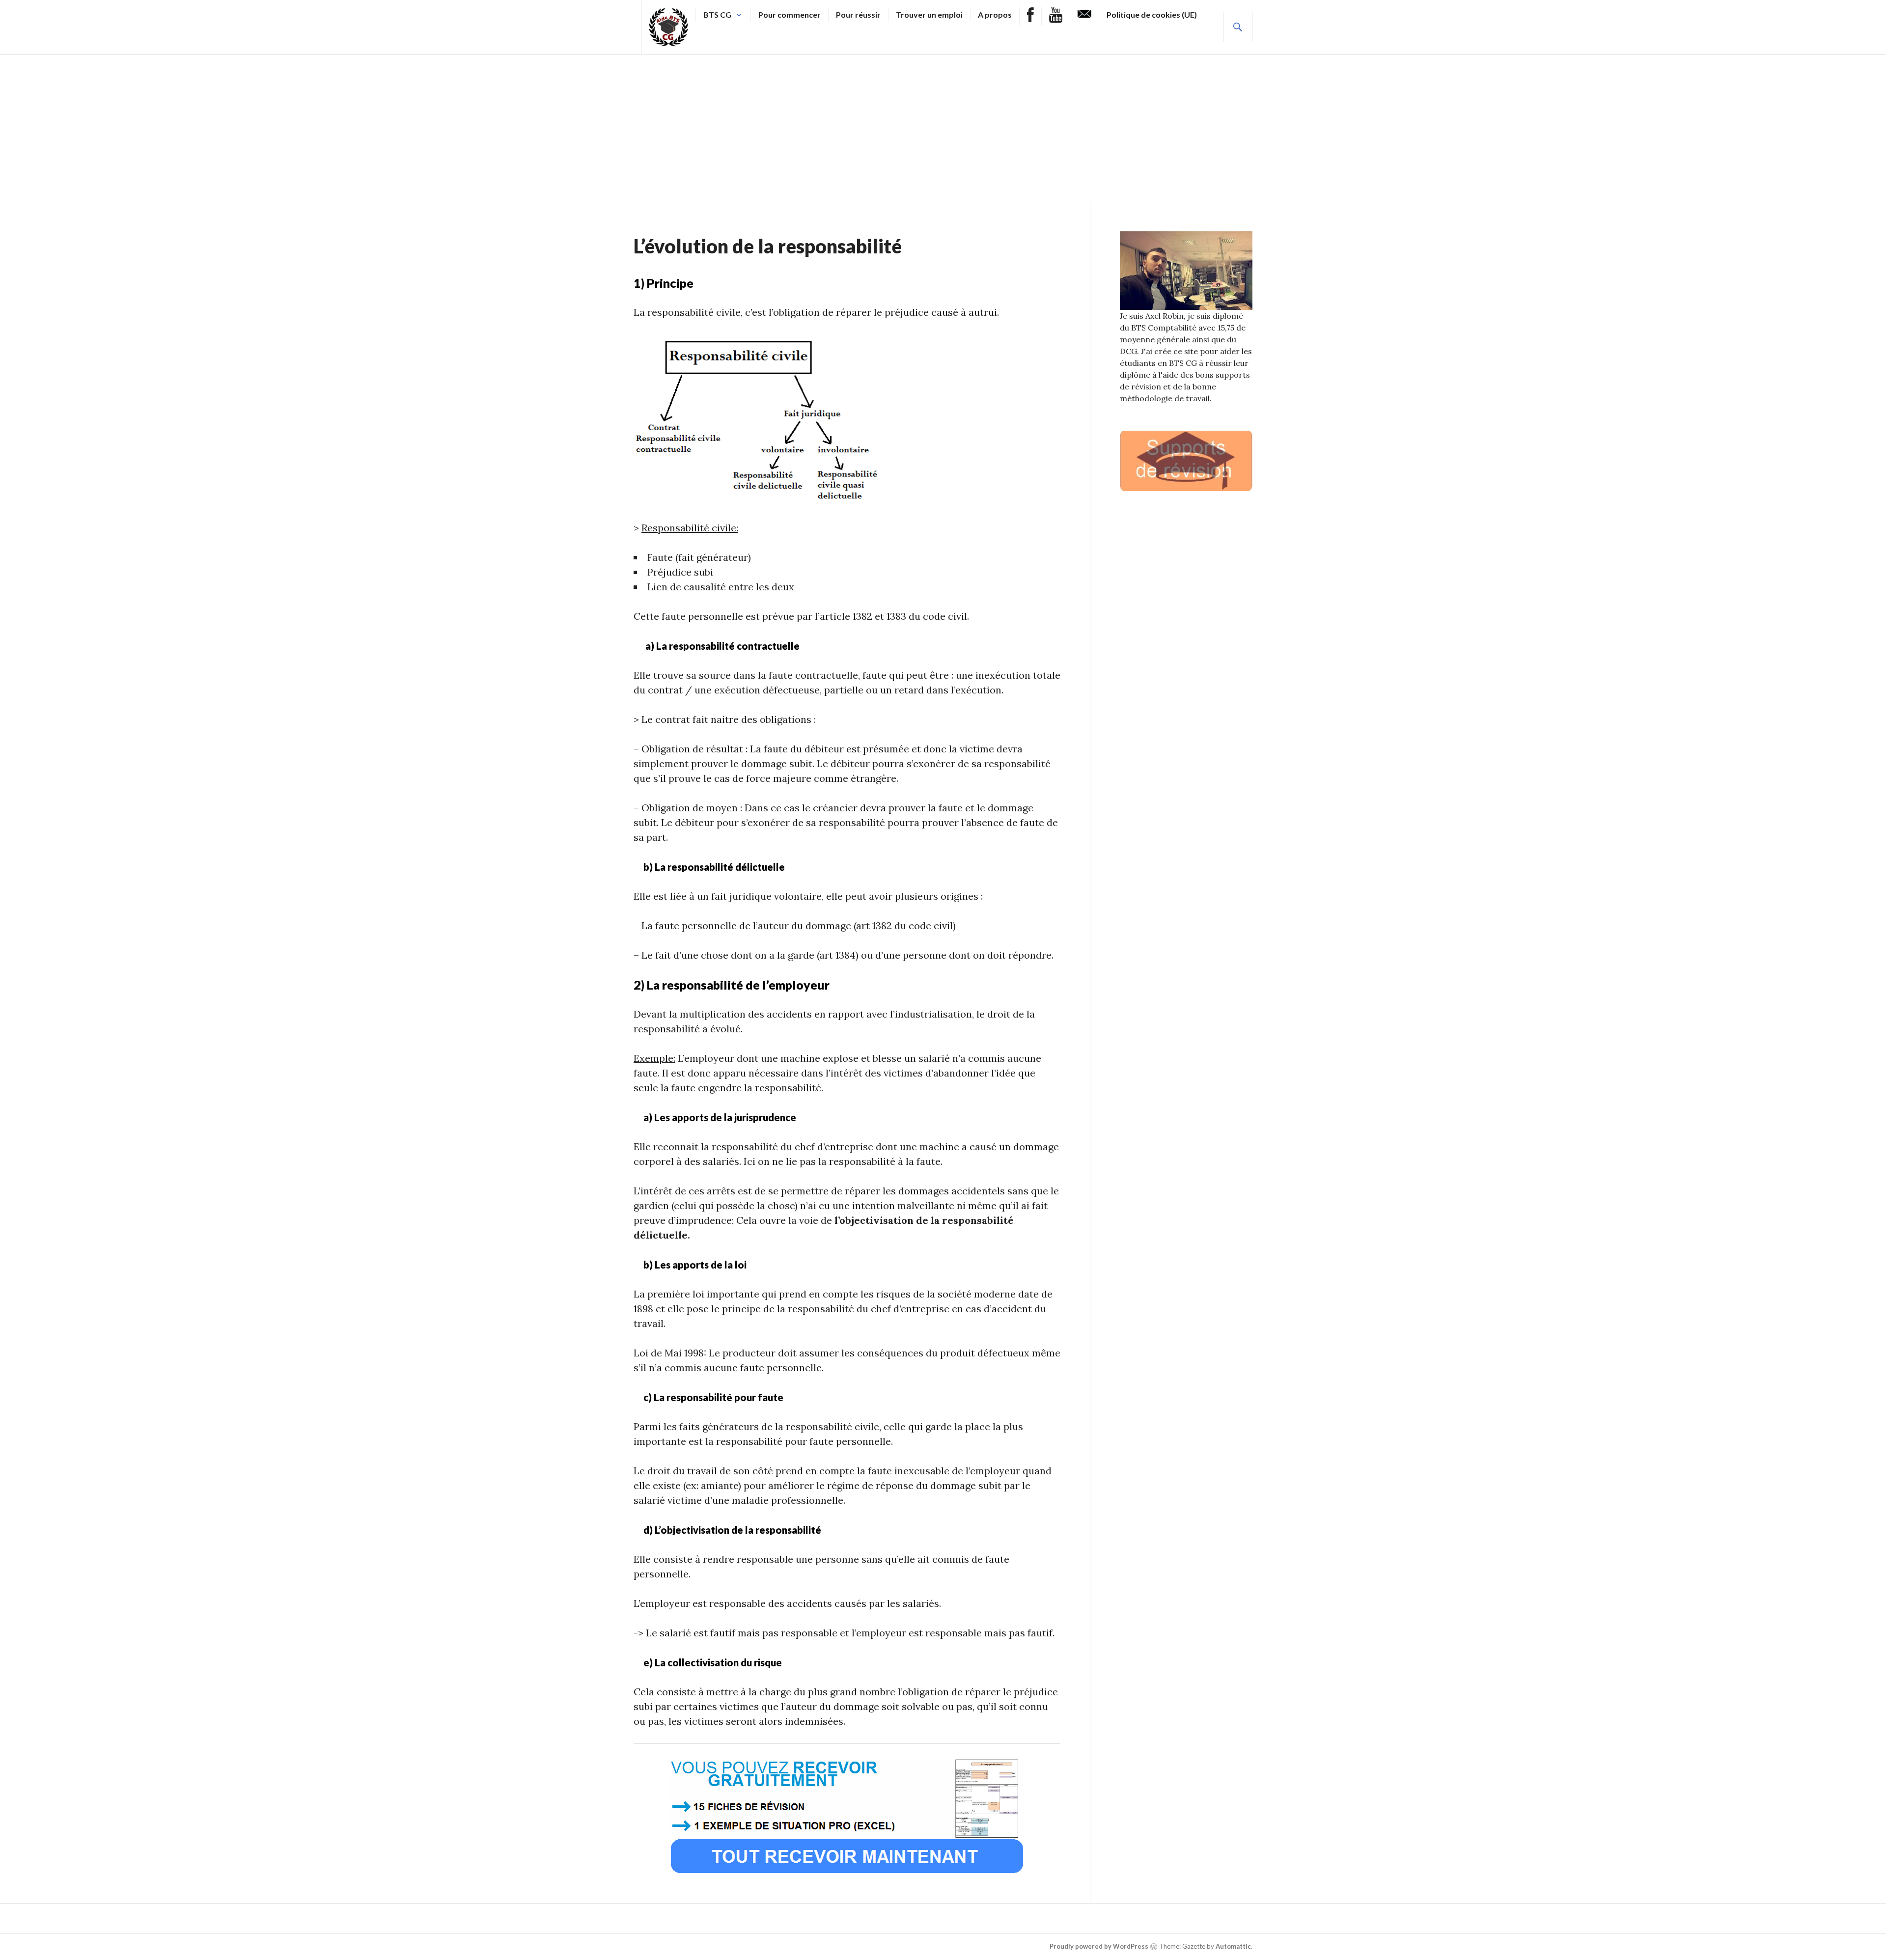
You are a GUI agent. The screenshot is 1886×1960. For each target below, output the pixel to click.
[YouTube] (1056, 16)
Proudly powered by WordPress (1099, 1946)
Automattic (1233, 1946)
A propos (995, 14)
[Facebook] (1030, 16)
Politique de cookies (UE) (1152, 14)
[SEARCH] (1238, 27)
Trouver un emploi (929, 14)
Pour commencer (790, 14)
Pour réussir (858, 14)
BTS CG (717, 14)
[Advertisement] (943, 128)
